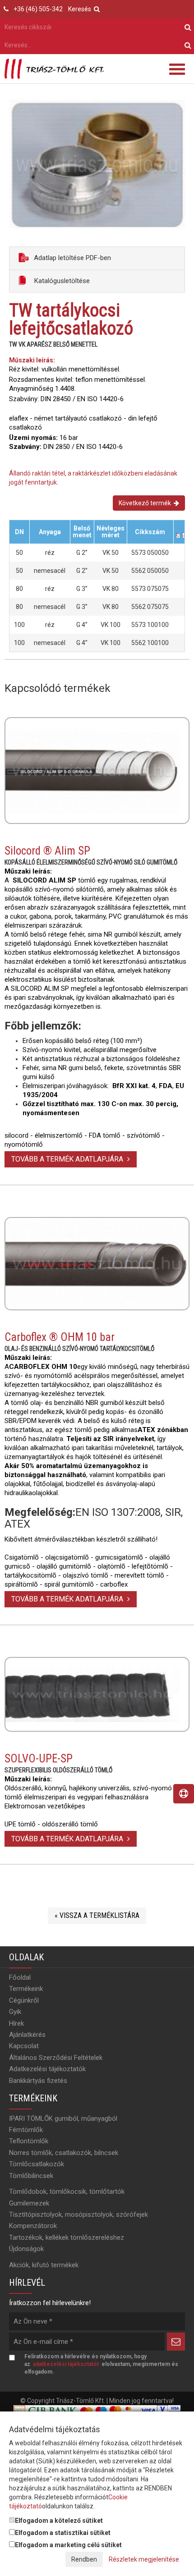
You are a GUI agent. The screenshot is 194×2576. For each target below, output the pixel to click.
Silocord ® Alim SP (47, 851)
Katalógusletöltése (61, 281)
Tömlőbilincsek (31, 2176)
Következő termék (146, 503)
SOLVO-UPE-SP (39, 1759)
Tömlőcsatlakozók (37, 2164)
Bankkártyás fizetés (38, 2081)
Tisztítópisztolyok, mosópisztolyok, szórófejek (79, 2215)
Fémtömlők (26, 2130)
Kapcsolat (24, 2046)
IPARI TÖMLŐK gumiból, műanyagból (63, 2118)
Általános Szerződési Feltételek (56, 2058)
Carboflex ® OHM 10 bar (60, 1337)
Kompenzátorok (33, 2226)
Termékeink (26, 1989)
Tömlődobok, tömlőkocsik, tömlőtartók (67, 2192)
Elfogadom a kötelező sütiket (59, 2521)
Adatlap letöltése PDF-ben (72, 258)
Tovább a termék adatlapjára (68, 1159)
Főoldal (20, 1977)
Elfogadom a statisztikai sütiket (63, 2533)
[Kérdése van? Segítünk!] (184, 1794)
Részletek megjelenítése (144, 2559)
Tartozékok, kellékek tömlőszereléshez (67, 2237)
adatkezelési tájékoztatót (66, 2364)
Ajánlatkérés (27, 2035)
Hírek (16, 2023)
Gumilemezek (29, 2203)
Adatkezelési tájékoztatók (47, 2069)
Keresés (81, 9)
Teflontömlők (29, 2141)
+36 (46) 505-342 (38, 9)
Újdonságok (26, 2249)
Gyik (15, 2012)
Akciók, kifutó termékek (44, 2265)
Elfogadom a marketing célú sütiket (68, 2545)
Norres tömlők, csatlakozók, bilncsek (64, 2153)
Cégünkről (24, 2000)
